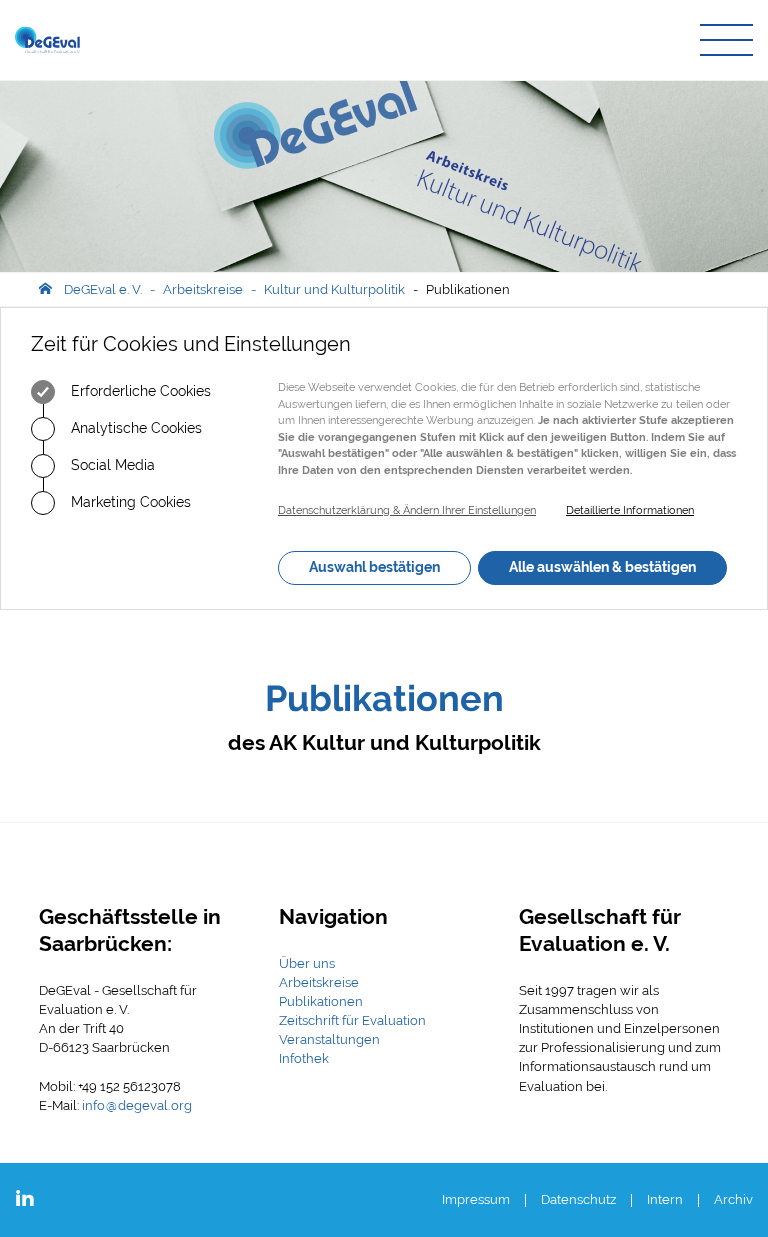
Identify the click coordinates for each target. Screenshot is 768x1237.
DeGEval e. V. (103, 289)
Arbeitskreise (203, 289)
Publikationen (468, 289)
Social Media (111, 465)
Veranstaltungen (329, 1039)
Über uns (307, 963)
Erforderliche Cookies (139, 391)
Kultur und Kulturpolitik (334, 289)
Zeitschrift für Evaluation (352, 1020)
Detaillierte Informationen (630, 510)
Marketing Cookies (129, 502)
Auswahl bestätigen (374, 567)
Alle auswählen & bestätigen (602, 567)
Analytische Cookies (134, 428)
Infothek (304, 1058)
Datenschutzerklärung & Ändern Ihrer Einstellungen (407, 510)
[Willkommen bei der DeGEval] (47, 40)
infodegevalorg (137, 1105)
